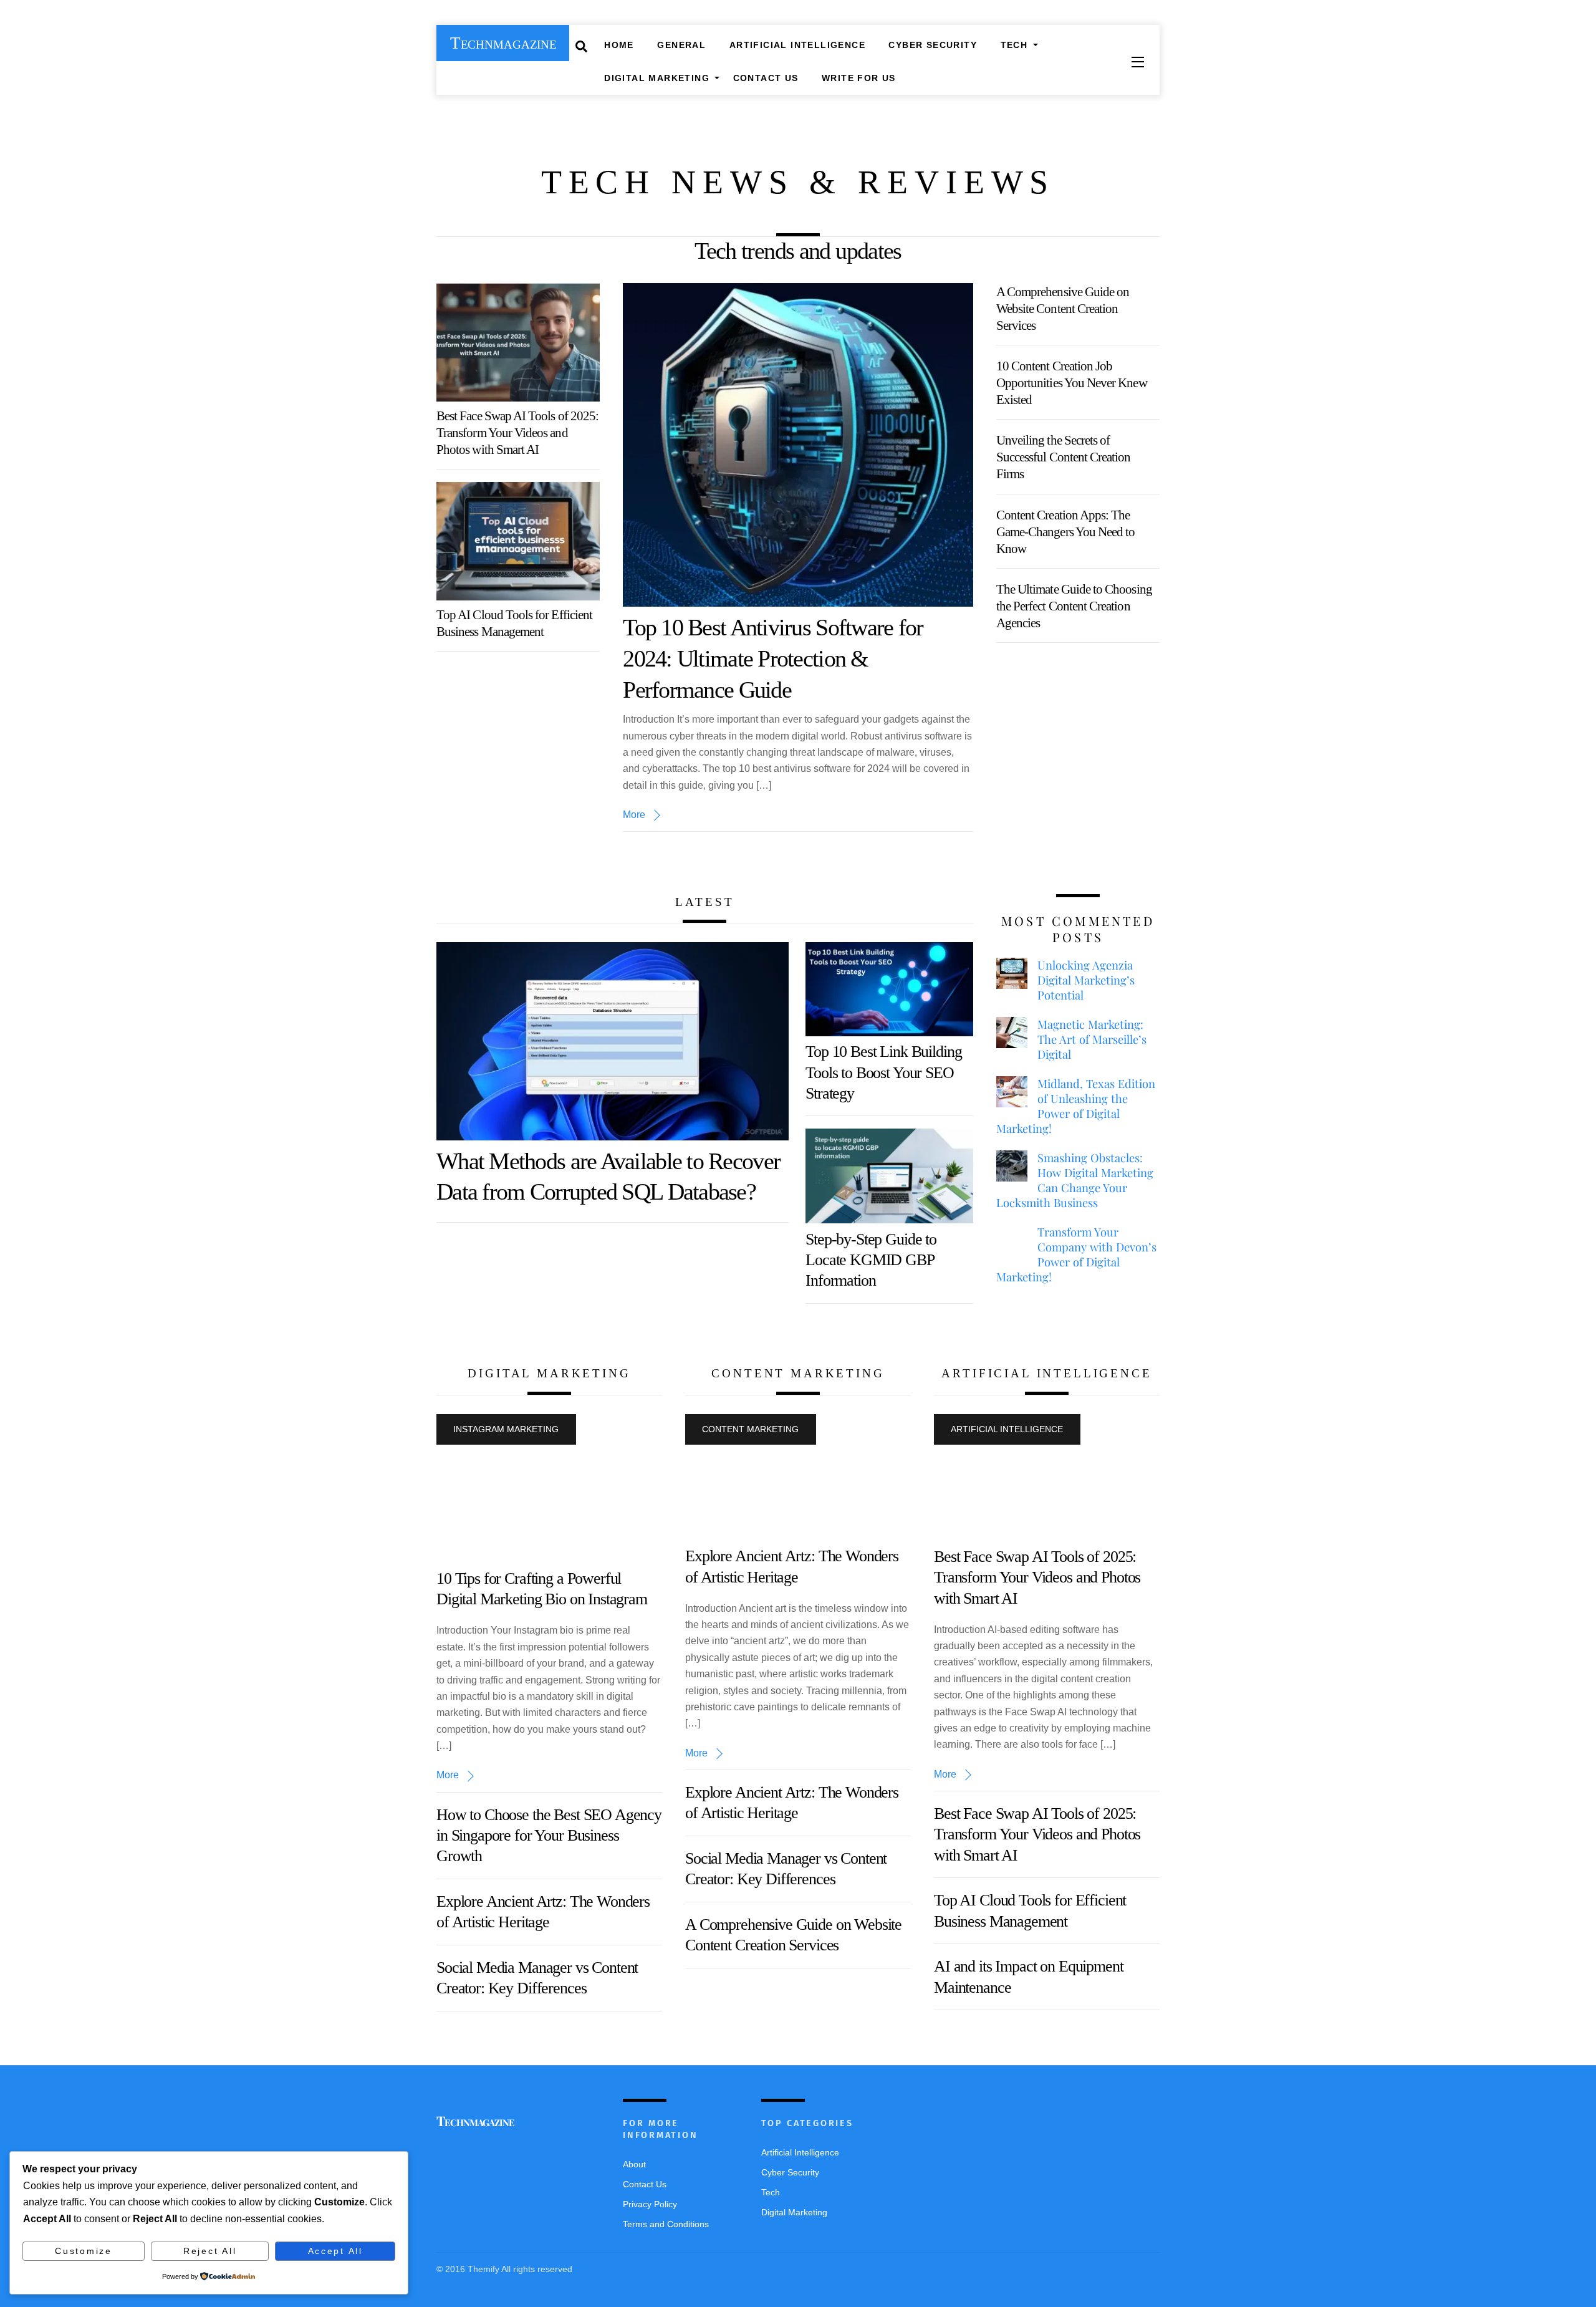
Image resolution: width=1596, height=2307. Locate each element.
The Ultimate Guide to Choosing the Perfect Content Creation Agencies (1074, 606)
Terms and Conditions (666, 2224)
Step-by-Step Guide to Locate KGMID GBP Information (871, 1260)
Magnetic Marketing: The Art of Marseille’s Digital (1092, 1039)
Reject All (210, 2251)
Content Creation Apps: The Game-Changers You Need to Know (1066, 532)
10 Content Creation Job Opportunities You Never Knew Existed (1072, 383)
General (681, 45)
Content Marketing (750, 1429)
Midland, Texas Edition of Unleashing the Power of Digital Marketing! (1076, 1106)
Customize (84, 2251)
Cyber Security (933, 45)
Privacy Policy (650, 2204)
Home (619, 45)
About (634, 2164)
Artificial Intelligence (797, 45)
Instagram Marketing (506, 1429)
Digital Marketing (657, 78)
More (634, 815)
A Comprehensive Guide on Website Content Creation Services (1063, 308)
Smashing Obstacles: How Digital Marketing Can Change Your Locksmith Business (1075, 1180)
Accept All (335, 2251)
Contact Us (766, 78)
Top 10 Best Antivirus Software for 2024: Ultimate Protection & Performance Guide (773, 658)
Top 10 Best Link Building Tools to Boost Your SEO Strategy (883, 1072)
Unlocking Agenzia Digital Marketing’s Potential (1086, 980)
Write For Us (859, 78)
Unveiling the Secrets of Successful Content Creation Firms (1064, 457)
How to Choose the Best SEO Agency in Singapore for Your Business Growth (549, 1836)
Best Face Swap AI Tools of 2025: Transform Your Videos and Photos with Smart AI (517, 432)
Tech (1014, 45)
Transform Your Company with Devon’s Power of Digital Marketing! (1076, 1255)
